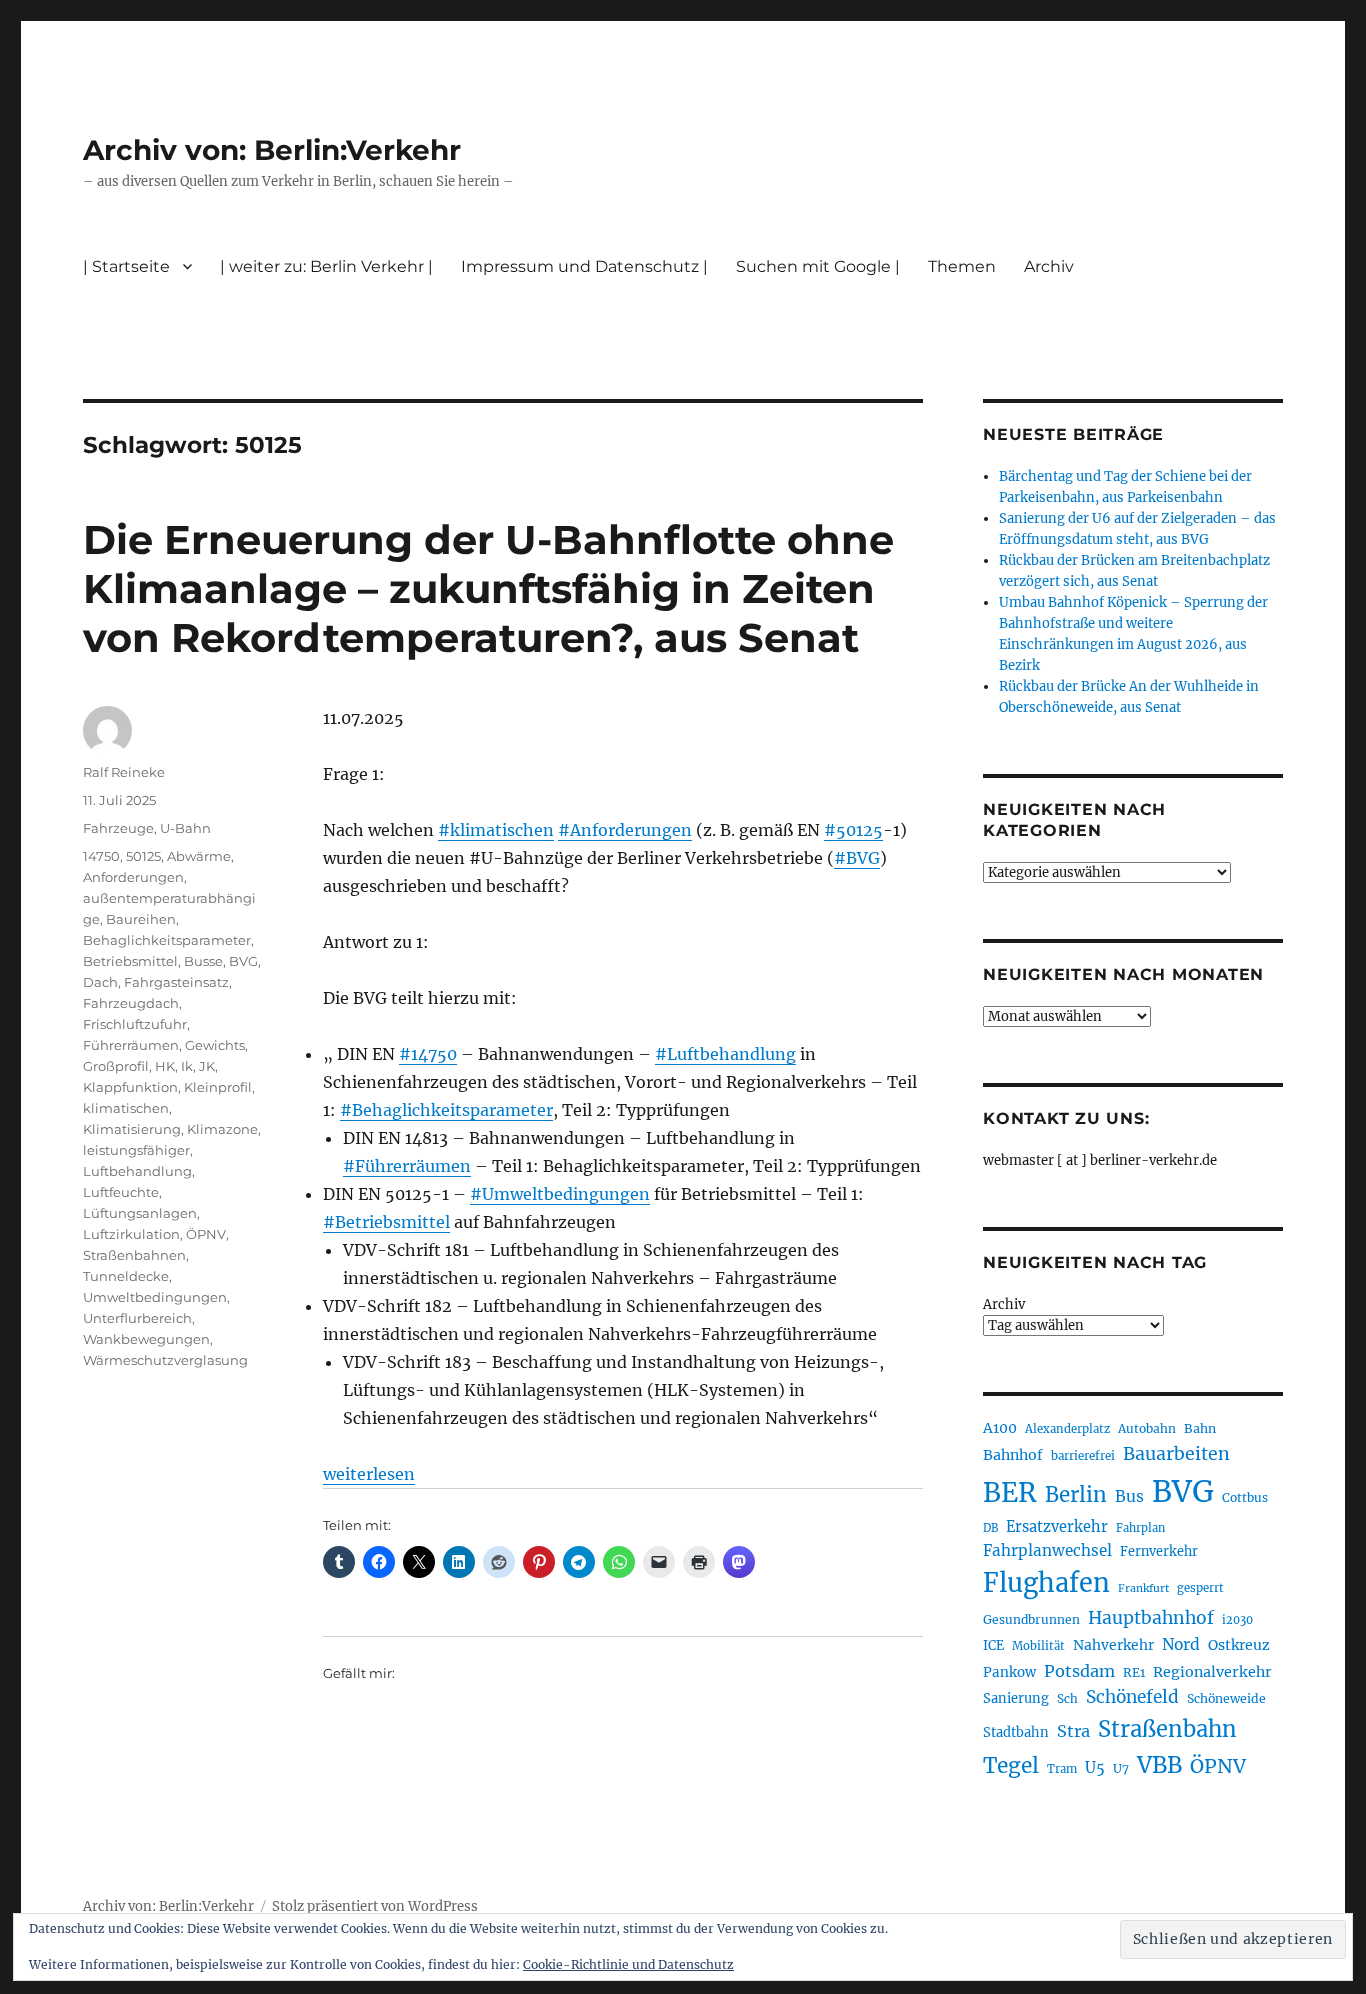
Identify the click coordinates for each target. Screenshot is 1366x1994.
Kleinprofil (218, 1087)
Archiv (1004, 1304)
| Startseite (126, 266)
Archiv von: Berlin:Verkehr (272, 150)
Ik (187, 1066)
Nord (1181, 1644)
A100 (1000, 1428)
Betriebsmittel (130, 961)
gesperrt (1200, 1588)
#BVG (857, 858)
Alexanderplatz (1067, 1429)
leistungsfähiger (136, 1150)
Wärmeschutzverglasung (165, 1360)
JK (207, 1066)
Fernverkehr (1159, 1551)
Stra (1073, 1731)
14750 (101, 856)
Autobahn (1147, 1428)
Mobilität (1038, 1646)
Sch (1067, 1698)
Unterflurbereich (137, 1318)
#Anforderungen (625, 830)
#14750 (428, 1054)
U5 (1095, 1768)
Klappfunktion (130, 1087)
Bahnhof (1013, 1455)
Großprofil (116, 1066)
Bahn (1200, 1428)
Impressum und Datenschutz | (584, 266)
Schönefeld (1132, 1697)
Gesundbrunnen (1031, 1619)
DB (990, 1528)
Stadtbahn (1016, 1732)
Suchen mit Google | (818, 266)
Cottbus (1245, 1497)
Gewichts (215, 1045)
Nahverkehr (1113, 1645)
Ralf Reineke (124, 772)
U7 (1121, 1768)
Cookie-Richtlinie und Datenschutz (628, 1964)
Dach (100, 982)
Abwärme (199, 856)
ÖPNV (206, 1234)
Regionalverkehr (1212, 1672)
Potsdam (1079, 1671)
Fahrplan (1140, 1528)
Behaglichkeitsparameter (167, 940)
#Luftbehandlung (725, 1054)
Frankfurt (1143, 1588)
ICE (993, 1645)
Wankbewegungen (146, 1339)
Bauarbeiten (1176, 1454)
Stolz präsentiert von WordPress (375, 1906)
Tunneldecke (126, 1276)
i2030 (1237, 1620)
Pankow (1009, 1672)
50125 (143, 856)
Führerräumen (131, 1045)
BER (1010, 1492)
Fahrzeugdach (131, 1003)
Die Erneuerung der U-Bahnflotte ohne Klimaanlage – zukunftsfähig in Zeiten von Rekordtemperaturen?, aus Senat (488, 588)
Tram (1062, 1769)
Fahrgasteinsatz (176, 982)
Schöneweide (1226, 1698)
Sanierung (1016, 1698)
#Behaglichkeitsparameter (446, 1110)
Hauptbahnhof (1151, 1618)
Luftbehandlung (137, 1171)
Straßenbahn (1167, 1729)
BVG (243, 961)
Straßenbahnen (134, 1255)
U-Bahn (185, 828)
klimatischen (126, 1108)
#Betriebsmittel (386, 1222)
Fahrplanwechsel (1047, 1550)
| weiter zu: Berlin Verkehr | (326, 266)
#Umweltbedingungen (560, 1194)
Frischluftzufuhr (135, 1024)
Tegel (1011, 1766)
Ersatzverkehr (1057, 1527)
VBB (1159, 1765)
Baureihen (141, 919)
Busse (203, 961)
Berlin (1076, 1495)
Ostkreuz (1239, 1645)
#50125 (853, 830)
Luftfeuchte (121, 1192)
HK (165, 1066)
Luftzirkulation (131, 1234)
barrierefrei (1083, 1456)
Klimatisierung (132, 1129)
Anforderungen (133, 877)
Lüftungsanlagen (140, 1213)
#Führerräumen (407, 1166)
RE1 (1134, 1672)
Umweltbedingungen (155, 1297)
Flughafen (1046, 1583)
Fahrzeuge (118, 828)
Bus (1129, 1496)
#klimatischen (496, 830)
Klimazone (222, 1129)
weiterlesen (369, 1474)
